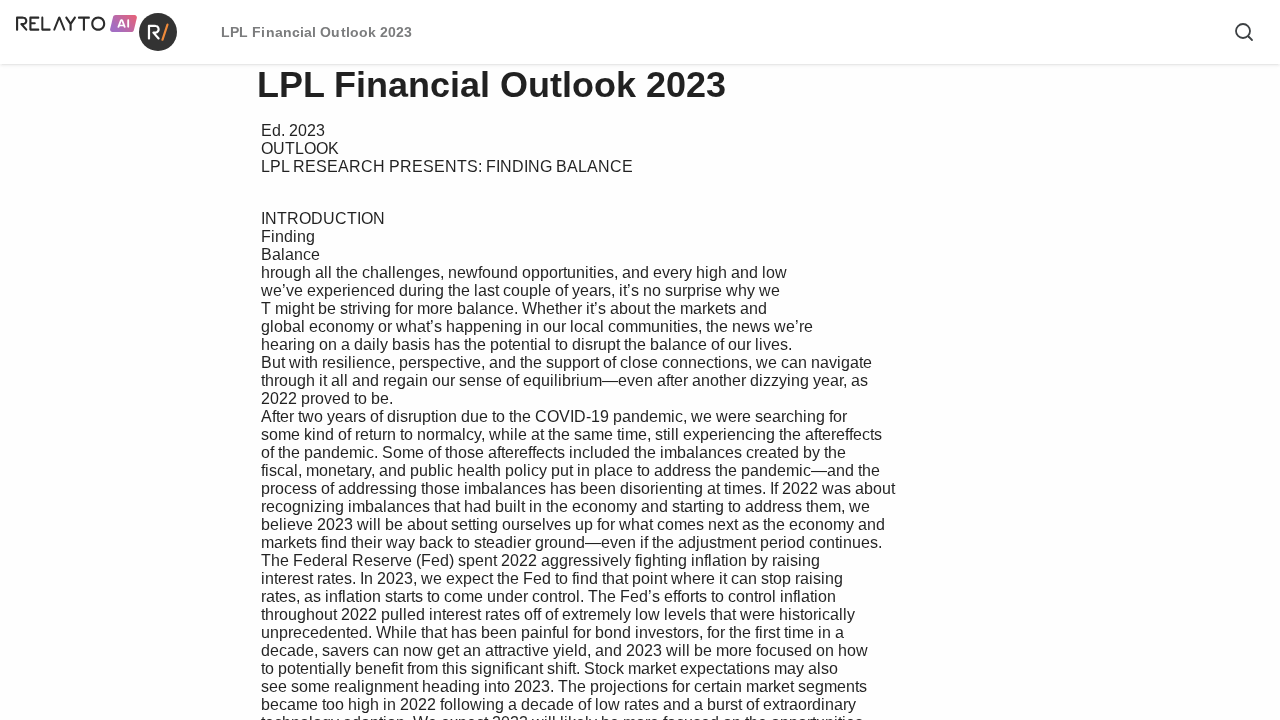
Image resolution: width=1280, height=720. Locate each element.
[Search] (1244, 32)
